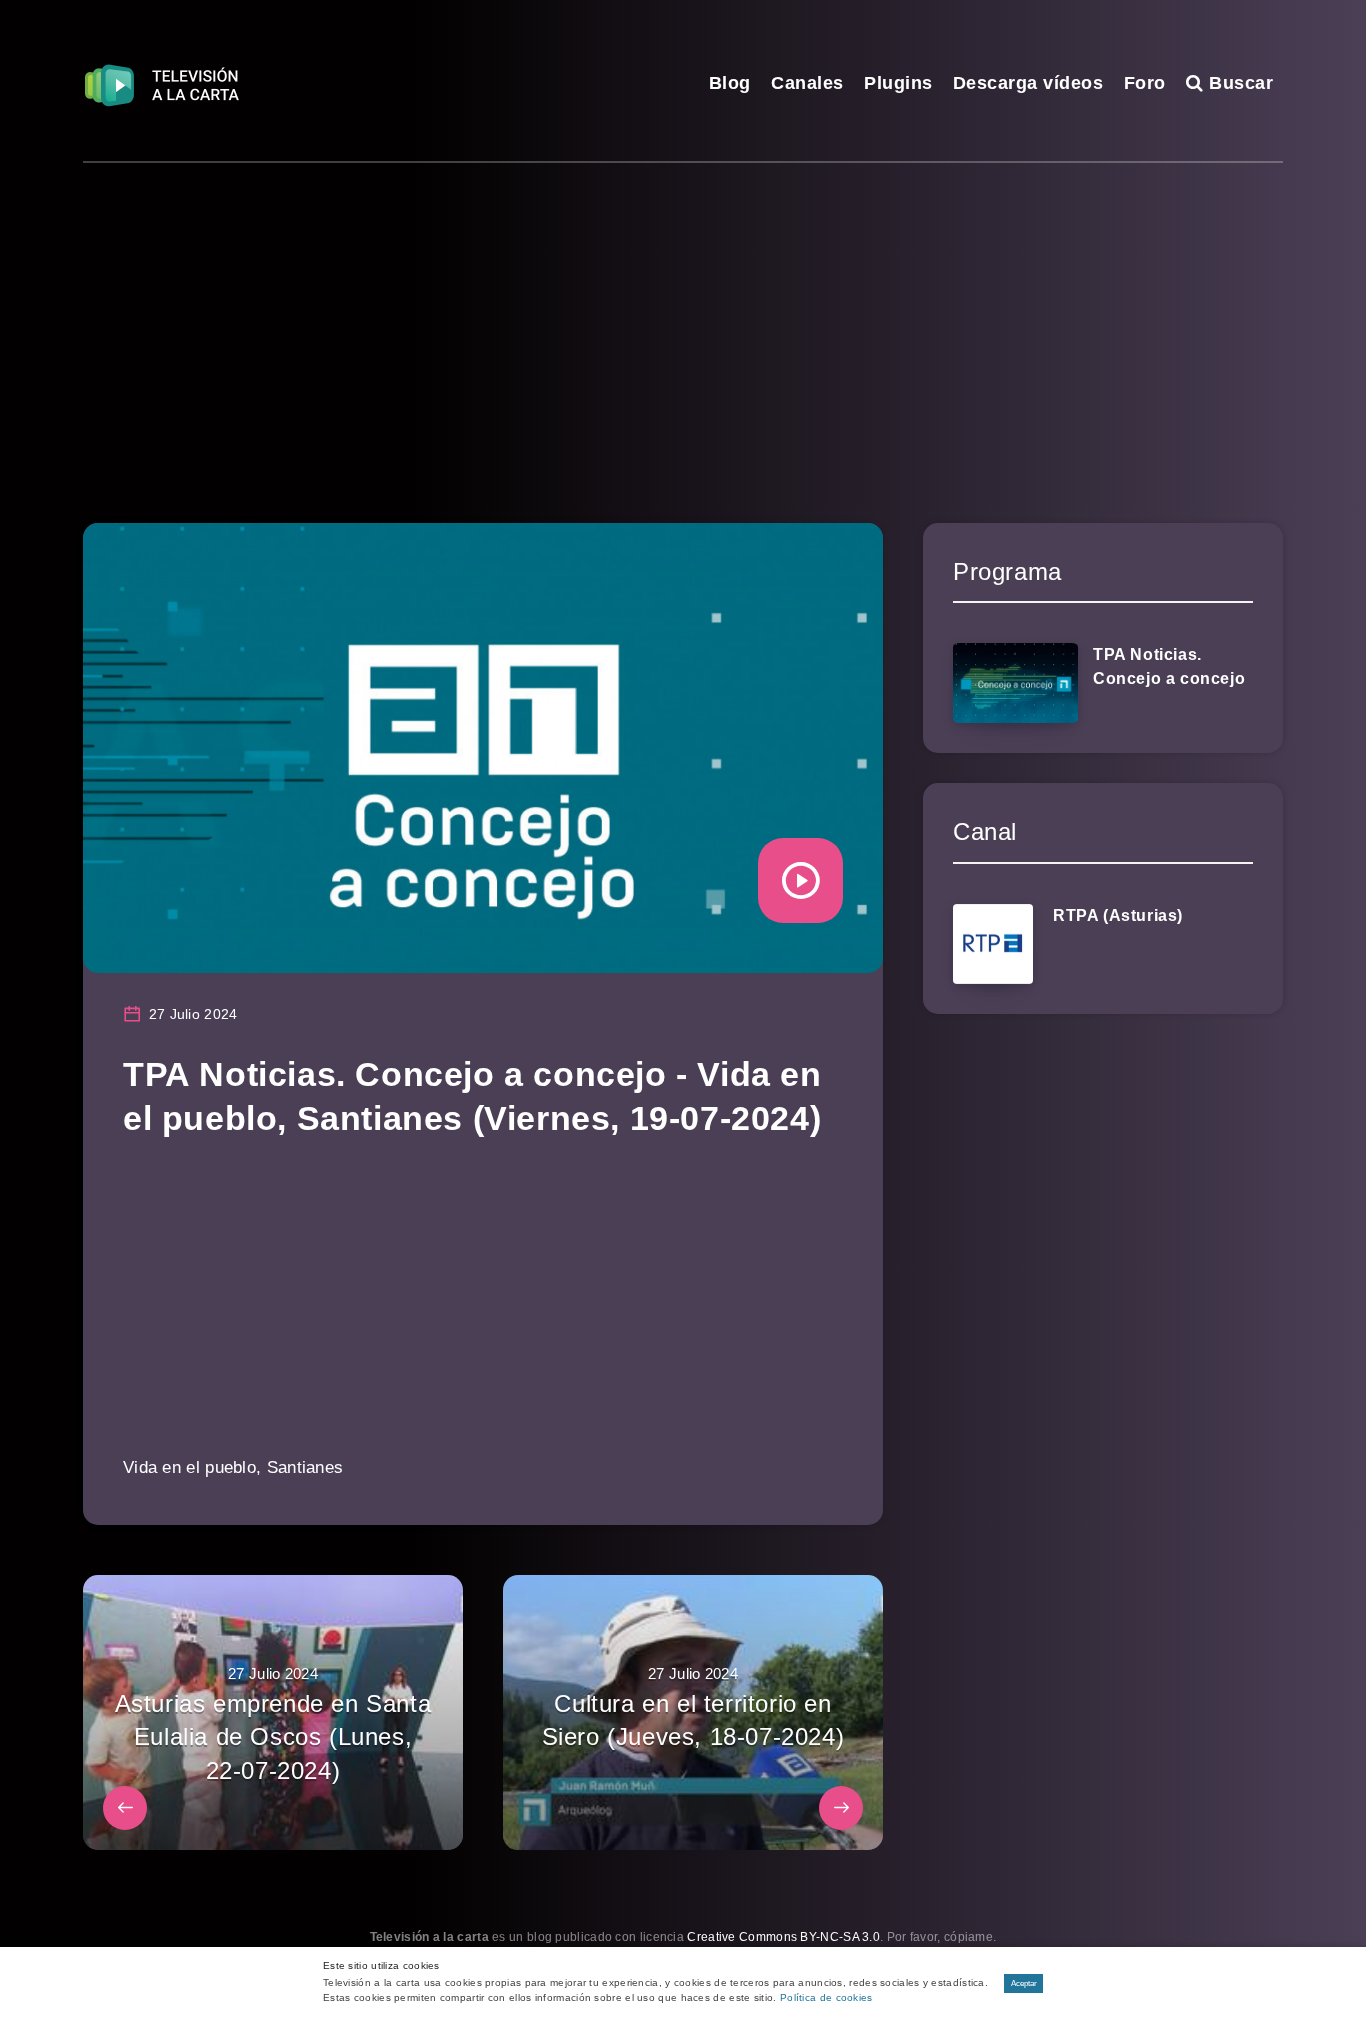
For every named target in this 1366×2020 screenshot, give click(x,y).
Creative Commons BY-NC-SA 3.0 (783, 1937)
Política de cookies (826, 1997)
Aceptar (1024, 1983)
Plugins (898, 83)
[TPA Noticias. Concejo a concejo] (1015, 683)
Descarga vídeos (1028, 83)
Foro (1145, 83)
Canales (807, 83)
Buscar (1238, 83)
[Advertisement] (683, 313)
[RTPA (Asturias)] (993, 944)
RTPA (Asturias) (1118, 915)
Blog (730, 83)
